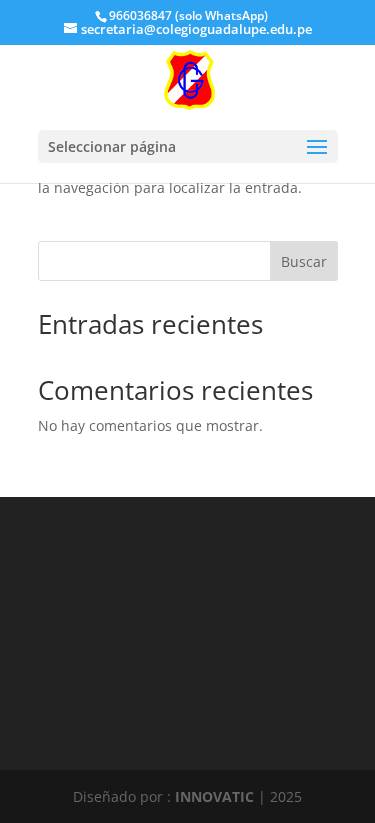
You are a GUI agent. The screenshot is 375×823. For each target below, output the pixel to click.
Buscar (304, 261)
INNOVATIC (214, 796)
